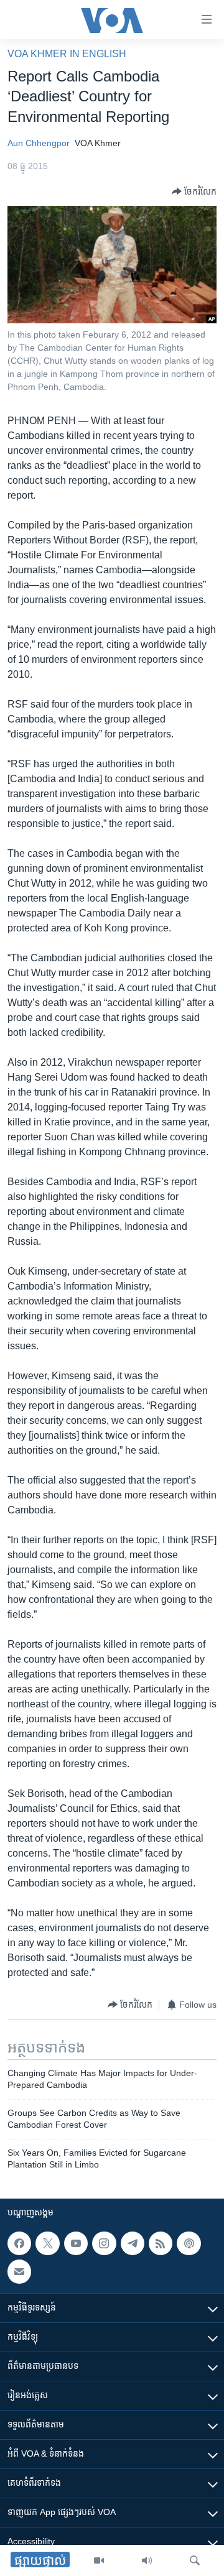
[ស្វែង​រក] (195, 2560)
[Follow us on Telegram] (133, 2243)
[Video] (99, 2560)
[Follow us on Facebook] (19, 2243)
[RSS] (161, 2243)
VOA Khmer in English (67, 54)
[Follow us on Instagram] (104, 2243)
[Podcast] (189, 2243)
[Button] (194, 192)
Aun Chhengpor (39, 143)
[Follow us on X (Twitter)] (47, 2243)
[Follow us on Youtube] (76, 2243)
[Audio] (147, 2560)
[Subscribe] (19, 2271)
